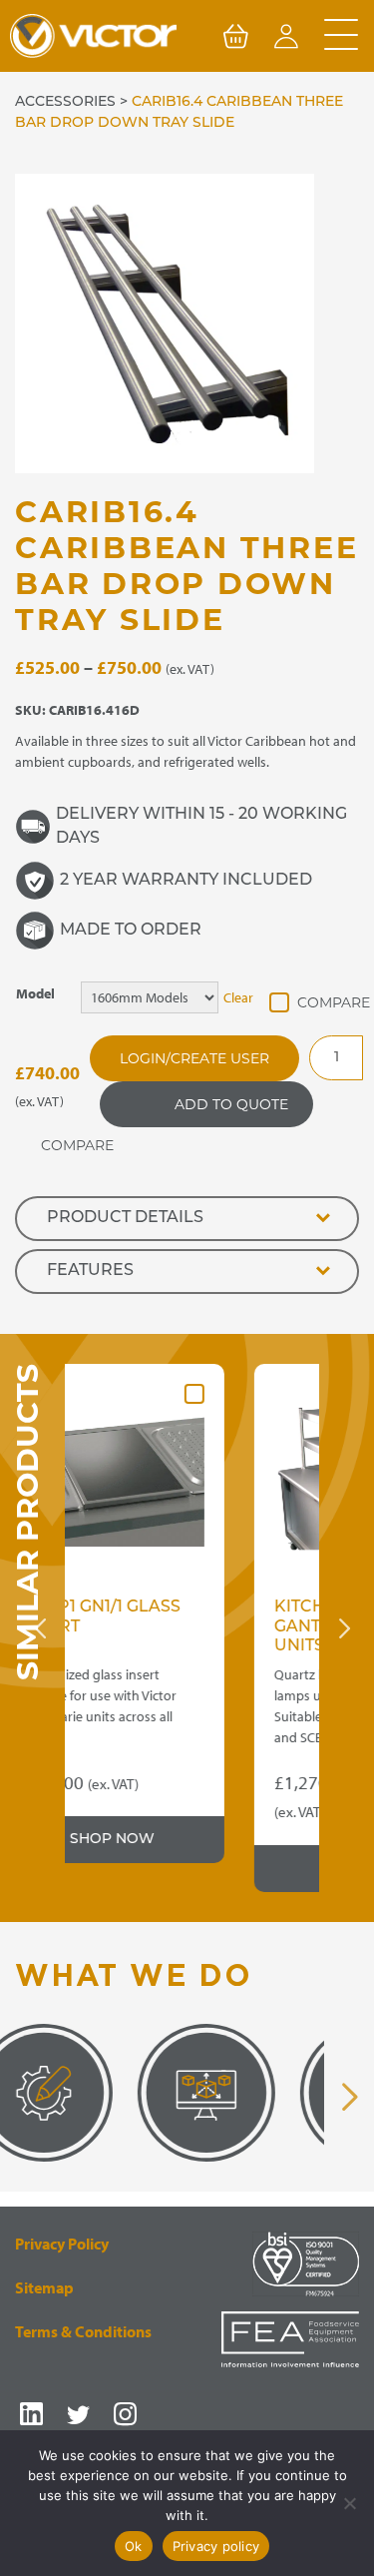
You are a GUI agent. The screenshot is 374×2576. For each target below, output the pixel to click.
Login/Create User (194, 1058)
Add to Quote (231, 1104)
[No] (349, 2503)
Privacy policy (216, 2546)
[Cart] (235, 40)
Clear (238, 997)
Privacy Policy (62, 2244)
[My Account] (286, 40)
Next (344, 1628)
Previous (40, 1628)
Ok (134, 2546)
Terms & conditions (83, 2331)
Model (35, 993)
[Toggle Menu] (341, 36)
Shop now (242, 1869)
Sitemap (44, 2287)
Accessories (65, 102)
